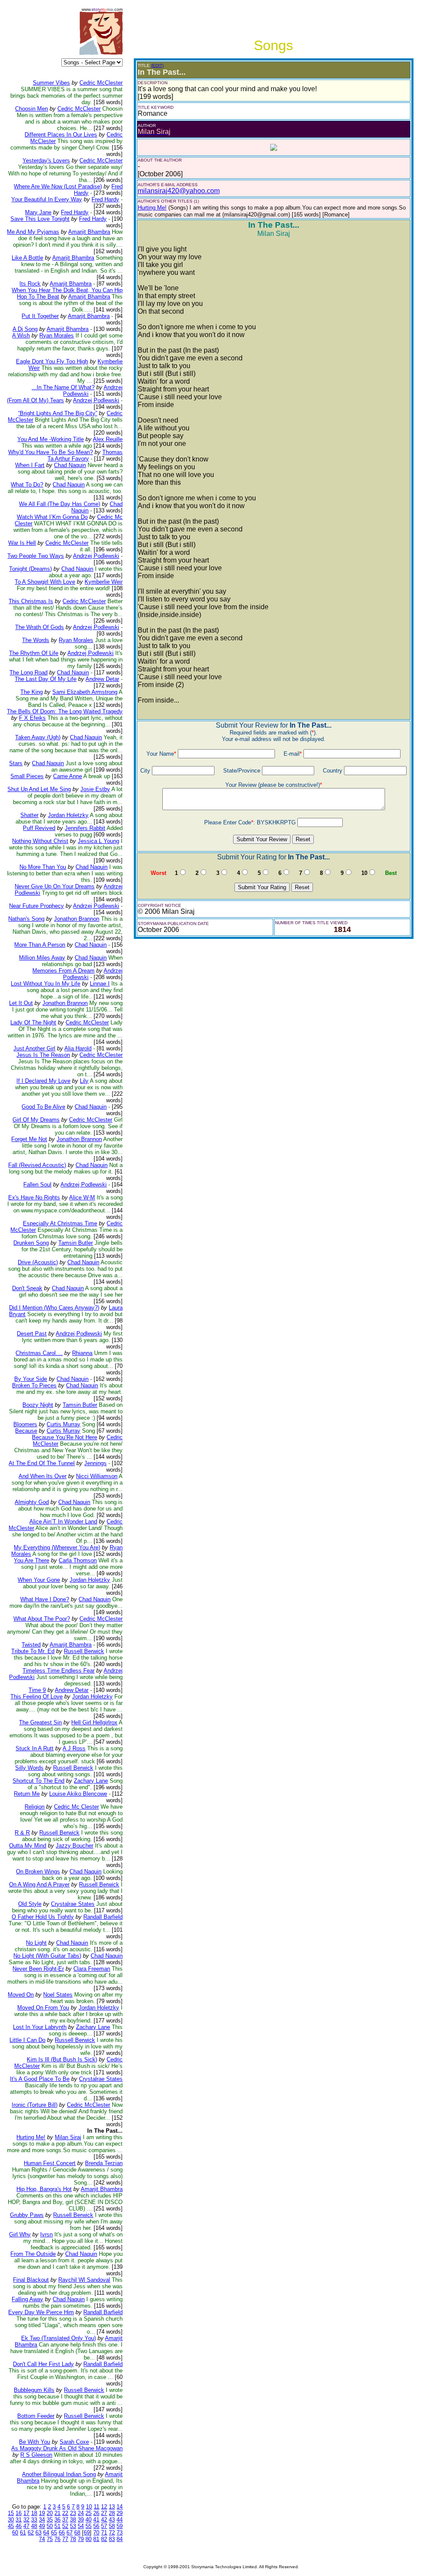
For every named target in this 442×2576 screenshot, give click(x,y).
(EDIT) (157, 65)
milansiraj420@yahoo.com (179, 191)
